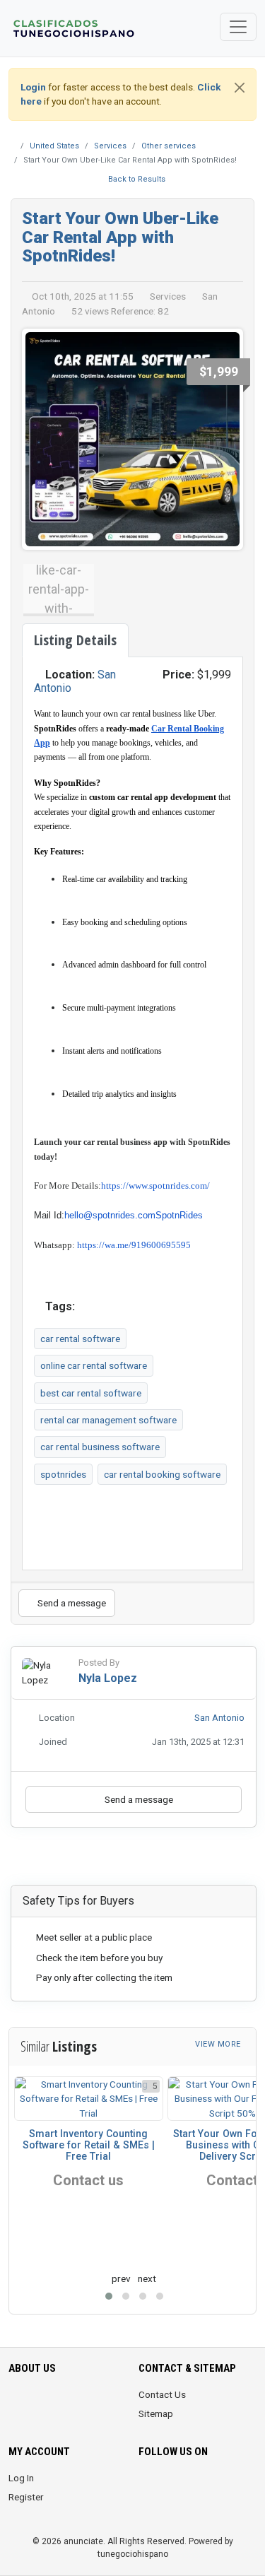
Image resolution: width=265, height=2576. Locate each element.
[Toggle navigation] (238, 27)
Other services (169, 146)
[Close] (240, 88)
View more (219, 2044)
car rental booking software (162, 1474)
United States (54, 146)
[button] (109, 2296)
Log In (21, 2478)
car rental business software (100, 1447)
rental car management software (108, 1420)
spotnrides (63, 1474)
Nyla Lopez (108, 1678)
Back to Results (136, 179)
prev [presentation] (121, 2278)
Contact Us (162, 2394)
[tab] (75, 640)
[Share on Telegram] (183, 1860)
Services (110, 146)
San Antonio (219, 1718)
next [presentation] (147, 2278)
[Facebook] (147, 2486)
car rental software (80, 1339)
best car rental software (91, 1393)
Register (26, 2497)
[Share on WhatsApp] (165, 1860)
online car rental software (94, 1365)
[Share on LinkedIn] (145, 1860)
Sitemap (156, 2413)
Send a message (71, 1603)
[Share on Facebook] (105, 1860)
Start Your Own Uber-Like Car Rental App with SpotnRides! (120, 237)
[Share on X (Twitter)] (125, 1860)
